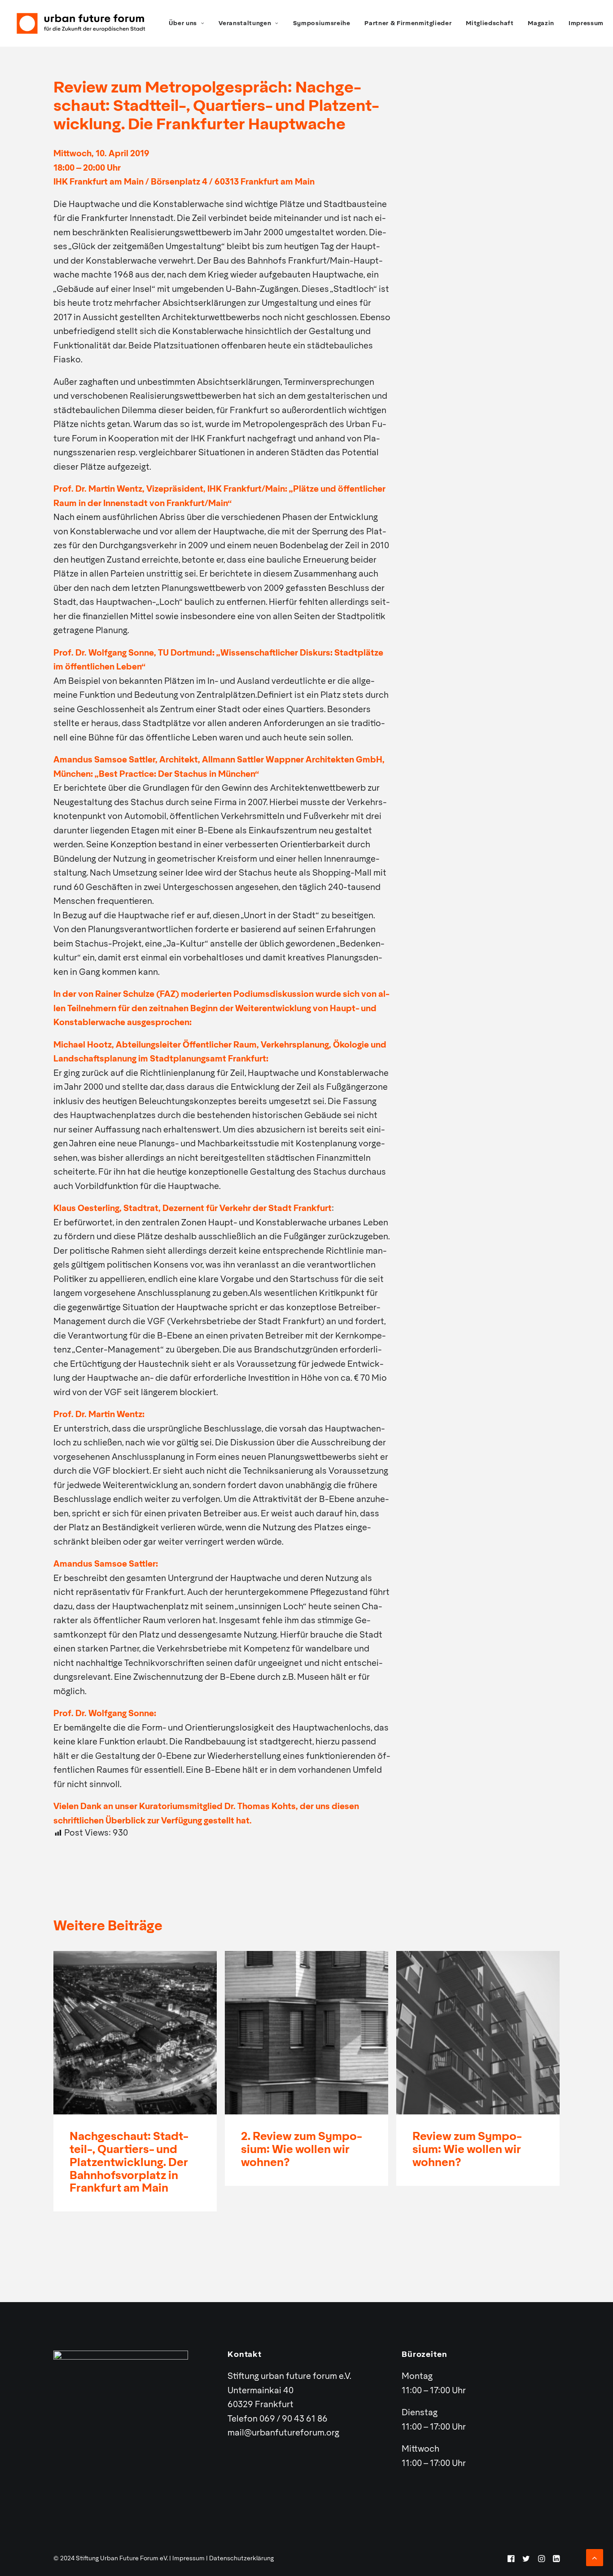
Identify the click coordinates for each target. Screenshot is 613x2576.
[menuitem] (187, 23)
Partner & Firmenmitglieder (408, 24)
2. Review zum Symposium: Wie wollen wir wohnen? (302, 2150)
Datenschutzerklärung (241, 2559)
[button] (135, 2033)
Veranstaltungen (245, 24)
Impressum (586, 24)
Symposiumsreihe (322, 24)
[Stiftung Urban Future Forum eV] (81, 23)
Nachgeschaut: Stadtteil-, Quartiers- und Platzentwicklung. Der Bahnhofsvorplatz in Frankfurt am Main (129, 2163)
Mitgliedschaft (490, 24)
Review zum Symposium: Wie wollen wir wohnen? (467, 2150)
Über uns (183, 24)
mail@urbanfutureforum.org (283, 2433)
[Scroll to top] (595, 2558)
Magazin (541, 24)
